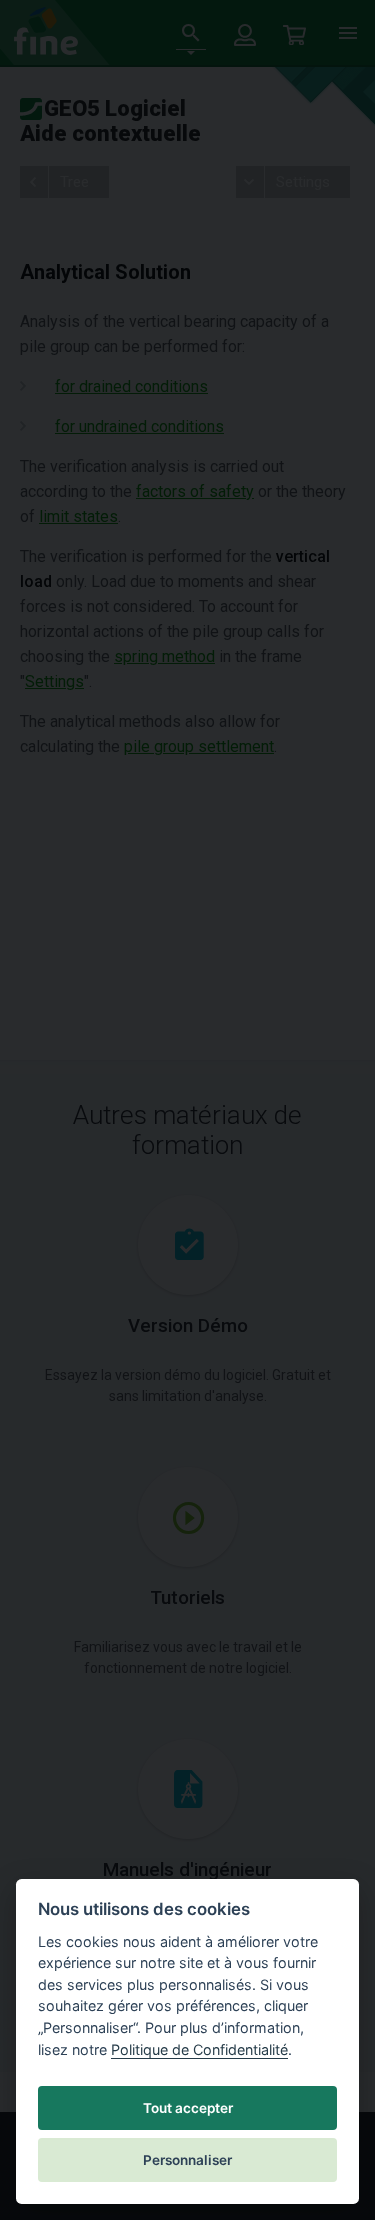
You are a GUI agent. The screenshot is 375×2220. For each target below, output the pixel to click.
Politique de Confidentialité (199, 2049)
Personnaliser (187, 2160)
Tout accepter (188, 2108)
